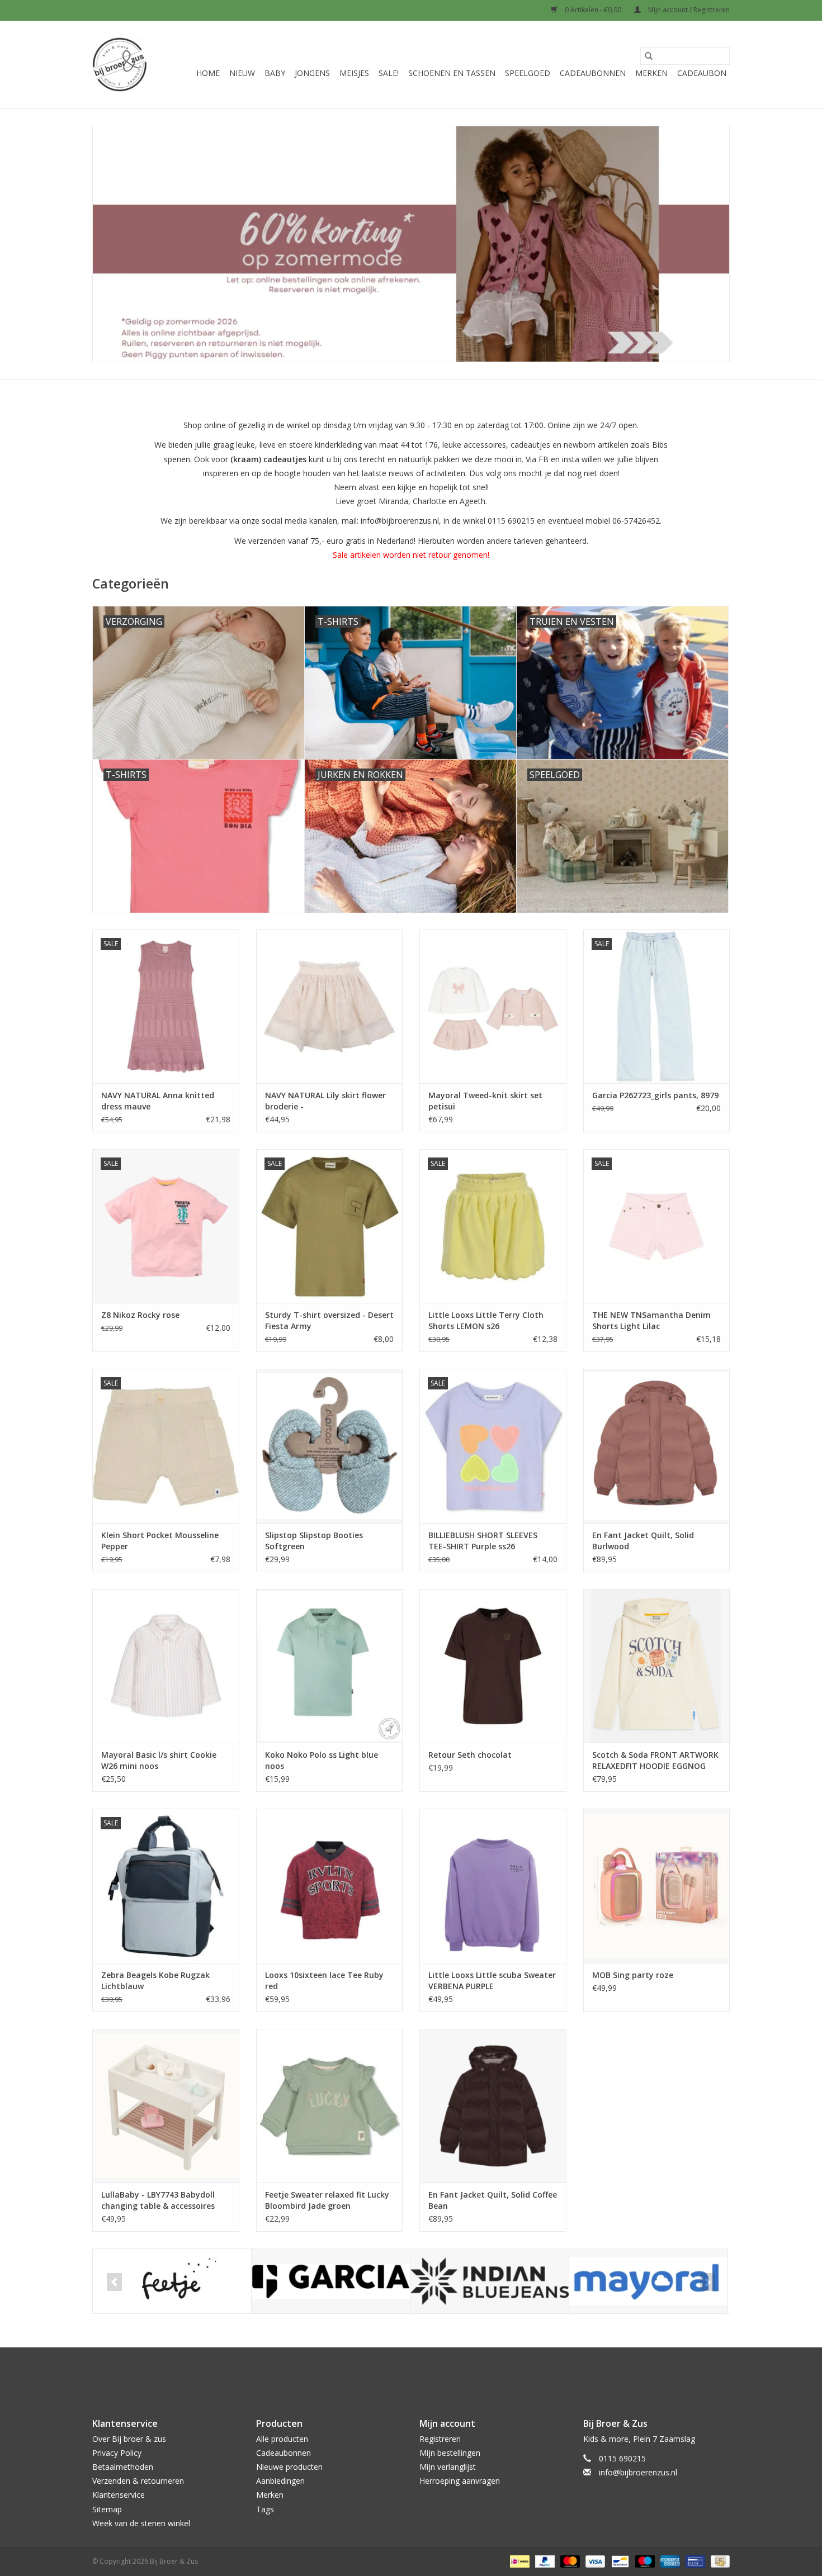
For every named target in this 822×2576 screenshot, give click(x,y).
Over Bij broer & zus (129, 2439)
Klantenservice (119, 2495)
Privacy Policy (117, 2453)
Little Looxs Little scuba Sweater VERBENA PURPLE (492, 1980)
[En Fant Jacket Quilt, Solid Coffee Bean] (493, 2106)
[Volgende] (708, 2282)
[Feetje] (172, 2281)
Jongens (312, 73)
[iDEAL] (518, 2561)
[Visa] (594, 2561)
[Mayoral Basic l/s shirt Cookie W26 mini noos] (166, 1666)
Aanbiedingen (280, 2481)
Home (208, 73)
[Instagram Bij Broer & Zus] (421, 2373)
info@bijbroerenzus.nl (638, 2472)
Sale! (389, 73)
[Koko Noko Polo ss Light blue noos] (330, 1666)
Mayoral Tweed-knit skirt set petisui (485, 1101)
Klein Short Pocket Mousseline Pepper (160, 1541)
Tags (265, 2509)
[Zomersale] (411, 244)
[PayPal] (544, 2561)
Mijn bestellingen (450, 2453)
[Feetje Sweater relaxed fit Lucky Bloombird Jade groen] (330, 2106)
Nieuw (242, 73)
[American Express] (669, 2561)
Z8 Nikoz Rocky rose (140, 1315)
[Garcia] (331, 2281)
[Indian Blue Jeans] (490, 2281)
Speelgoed (528, 73)
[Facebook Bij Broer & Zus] (401, 2373)
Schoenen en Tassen (452, 73)
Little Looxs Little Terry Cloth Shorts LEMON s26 (486, 1320)
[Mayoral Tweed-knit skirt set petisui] (493, 1006)
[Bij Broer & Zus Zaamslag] (120, 65)
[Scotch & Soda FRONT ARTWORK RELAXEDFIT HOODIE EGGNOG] (657, 1666)
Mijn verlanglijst (448, 2467)
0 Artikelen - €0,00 (593, 10)
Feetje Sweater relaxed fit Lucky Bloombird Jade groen (327, 2200)
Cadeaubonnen (593, 73)
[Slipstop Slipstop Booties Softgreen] (330, 1446)
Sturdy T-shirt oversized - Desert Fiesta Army (329, 1320)
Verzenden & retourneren (138, 2481)
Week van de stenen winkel (141, 2523)
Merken (651, 73)
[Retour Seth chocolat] (493, 1666)
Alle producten (282, 2439)
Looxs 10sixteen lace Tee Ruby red (324, 1980)
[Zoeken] (649, 56)
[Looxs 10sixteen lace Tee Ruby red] (330, 1885)
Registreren (440, 2439)
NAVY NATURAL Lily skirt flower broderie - (325, 1101)
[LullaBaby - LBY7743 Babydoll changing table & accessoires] (166, 2106)
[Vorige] (114, 2282)
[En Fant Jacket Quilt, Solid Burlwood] (657, 1446)
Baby (275, 73)
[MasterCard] (569, 2561)
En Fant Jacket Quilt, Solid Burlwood (643, 1541)
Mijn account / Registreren (688, 10)
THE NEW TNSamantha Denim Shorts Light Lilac (651, 1320)
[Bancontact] (619, 2561)
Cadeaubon (702, 73)
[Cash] (718, 2561)
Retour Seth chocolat (470, 1755)
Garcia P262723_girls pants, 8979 (655, 1095)
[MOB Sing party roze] (657, 1885)
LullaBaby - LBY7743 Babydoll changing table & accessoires (158, 2200)
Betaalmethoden (123, 2467)
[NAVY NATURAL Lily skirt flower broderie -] (330, 1006)
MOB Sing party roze (633, 1975)
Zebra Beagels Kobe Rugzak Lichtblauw (155, 1980)
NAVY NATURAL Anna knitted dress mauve (158, 1101)
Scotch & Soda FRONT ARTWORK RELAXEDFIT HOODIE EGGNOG (655, 1760)
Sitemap (107, 2509)
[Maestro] (644, 2561)
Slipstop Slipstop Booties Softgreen (314, 1541)
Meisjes (354, 73)
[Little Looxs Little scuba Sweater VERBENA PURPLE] (493, 1885)
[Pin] (694, 2561)
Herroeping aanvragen (460, 2481)
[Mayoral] (648, 2281)
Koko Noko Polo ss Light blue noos (322, 1760)
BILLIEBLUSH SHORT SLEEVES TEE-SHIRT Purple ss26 (483, 1541)
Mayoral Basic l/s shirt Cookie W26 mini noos (159, 1760)
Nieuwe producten (289, 2467)
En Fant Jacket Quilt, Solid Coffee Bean (493, 2200)
